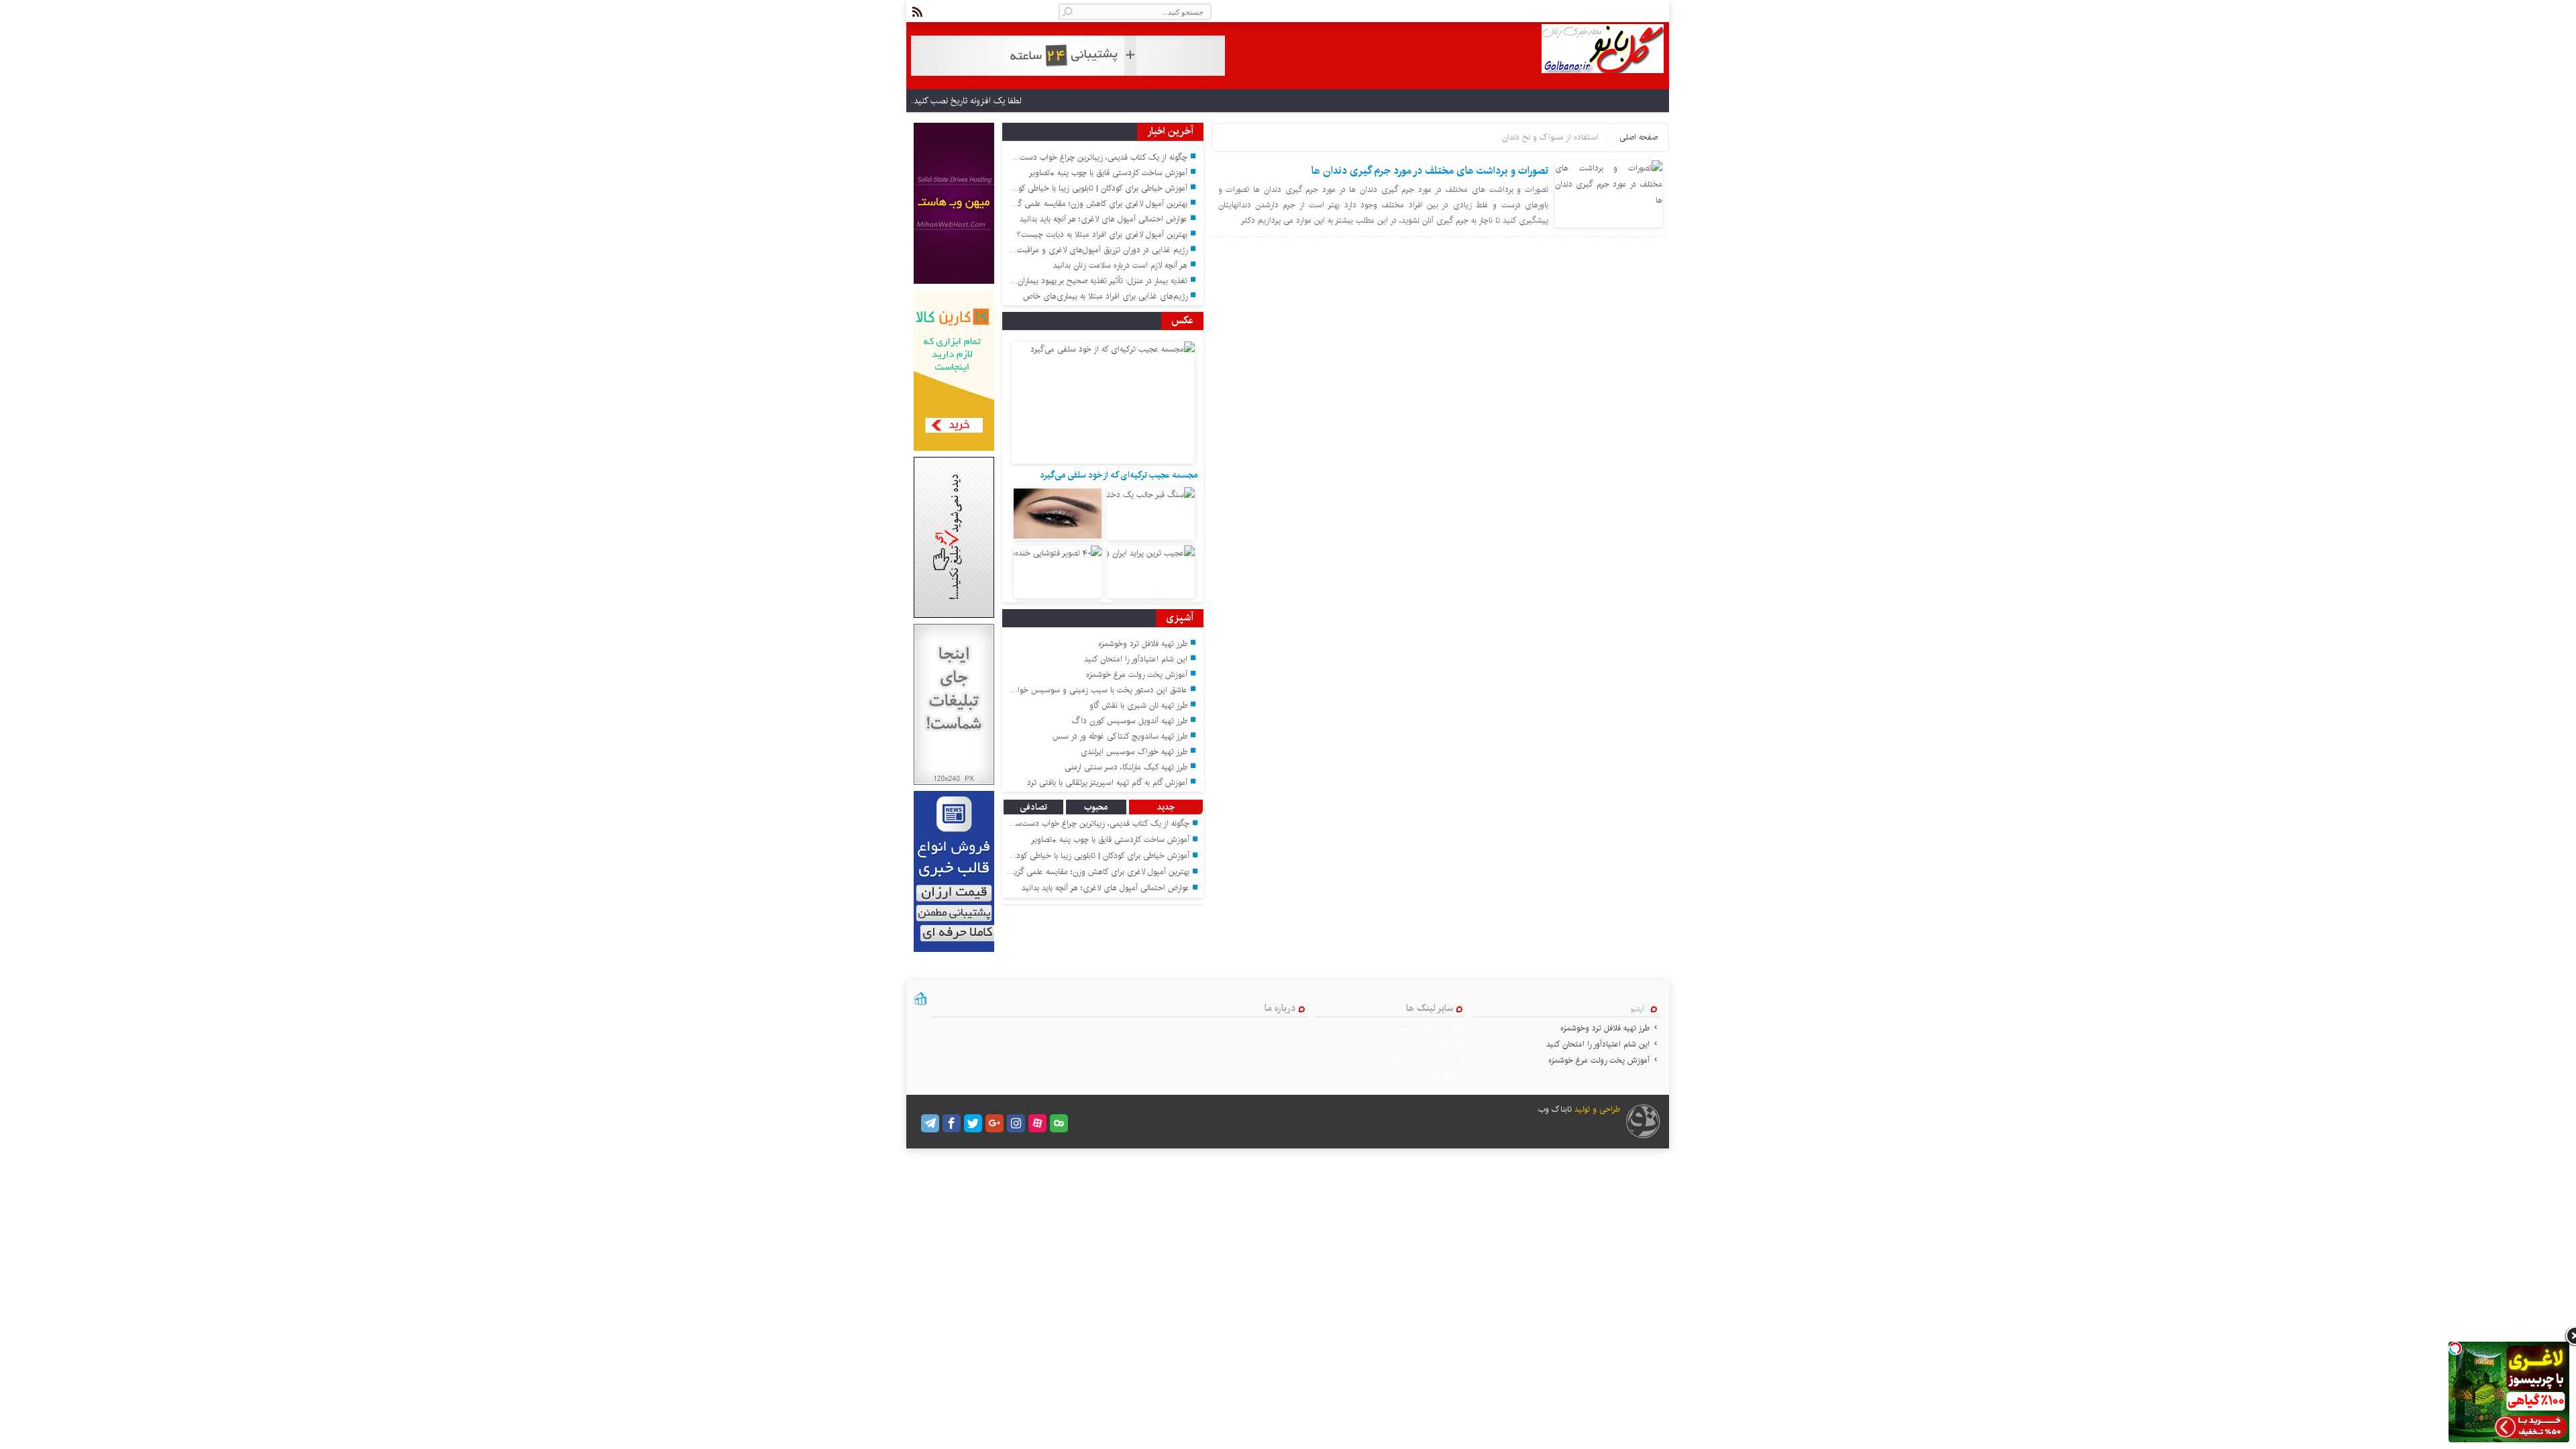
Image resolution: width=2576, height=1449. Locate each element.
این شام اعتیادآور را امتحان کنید (1136, 659)
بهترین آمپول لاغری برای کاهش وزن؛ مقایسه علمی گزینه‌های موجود (1079, 204)
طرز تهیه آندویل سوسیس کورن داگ (1130, 721)
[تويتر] (973, 1123)
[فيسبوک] (952, 1123)
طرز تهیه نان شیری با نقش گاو (1138, 705)
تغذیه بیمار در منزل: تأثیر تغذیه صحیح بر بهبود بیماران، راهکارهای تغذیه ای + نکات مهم (1049, 281)
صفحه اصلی (1639, 137)
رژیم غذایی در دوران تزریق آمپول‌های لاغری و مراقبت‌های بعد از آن (1080, 250)
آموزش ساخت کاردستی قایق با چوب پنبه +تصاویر (1108, 173)
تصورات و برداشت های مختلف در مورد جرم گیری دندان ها (1430, 171)
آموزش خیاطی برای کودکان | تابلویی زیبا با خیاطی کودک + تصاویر (1082, 188)
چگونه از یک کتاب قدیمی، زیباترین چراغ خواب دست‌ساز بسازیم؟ (1084, 157)
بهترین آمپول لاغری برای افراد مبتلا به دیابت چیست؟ (1102, 234)
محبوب (1096, 807)
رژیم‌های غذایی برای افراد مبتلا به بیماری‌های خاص (1105, 296)
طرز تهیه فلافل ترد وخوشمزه (1143, 644)
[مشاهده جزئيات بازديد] (920, 1004)
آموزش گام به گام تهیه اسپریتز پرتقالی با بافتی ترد (1107, 783)
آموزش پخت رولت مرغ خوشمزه (1137, 675)
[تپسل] (2455, 1348)
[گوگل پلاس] (995, 1123)
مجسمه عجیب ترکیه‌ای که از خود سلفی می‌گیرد (1119, 475)
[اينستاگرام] (1016, 1123)
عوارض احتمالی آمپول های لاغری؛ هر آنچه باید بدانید (1104, 219)
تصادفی (1033, 807)
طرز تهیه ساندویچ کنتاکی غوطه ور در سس (1120, 736)
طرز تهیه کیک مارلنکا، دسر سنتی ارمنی (1126, 767)
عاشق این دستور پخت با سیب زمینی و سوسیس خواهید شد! (1089, 690)
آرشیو (1637, 1009)
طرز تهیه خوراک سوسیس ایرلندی (1134, 752)
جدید (1166, 807)
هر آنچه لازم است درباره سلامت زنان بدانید (1120, 265)
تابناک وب (1555, 1109)
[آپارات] (1037, 1123)
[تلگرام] (930, 1123)
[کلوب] (1059, 1123)
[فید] (917, 12)
